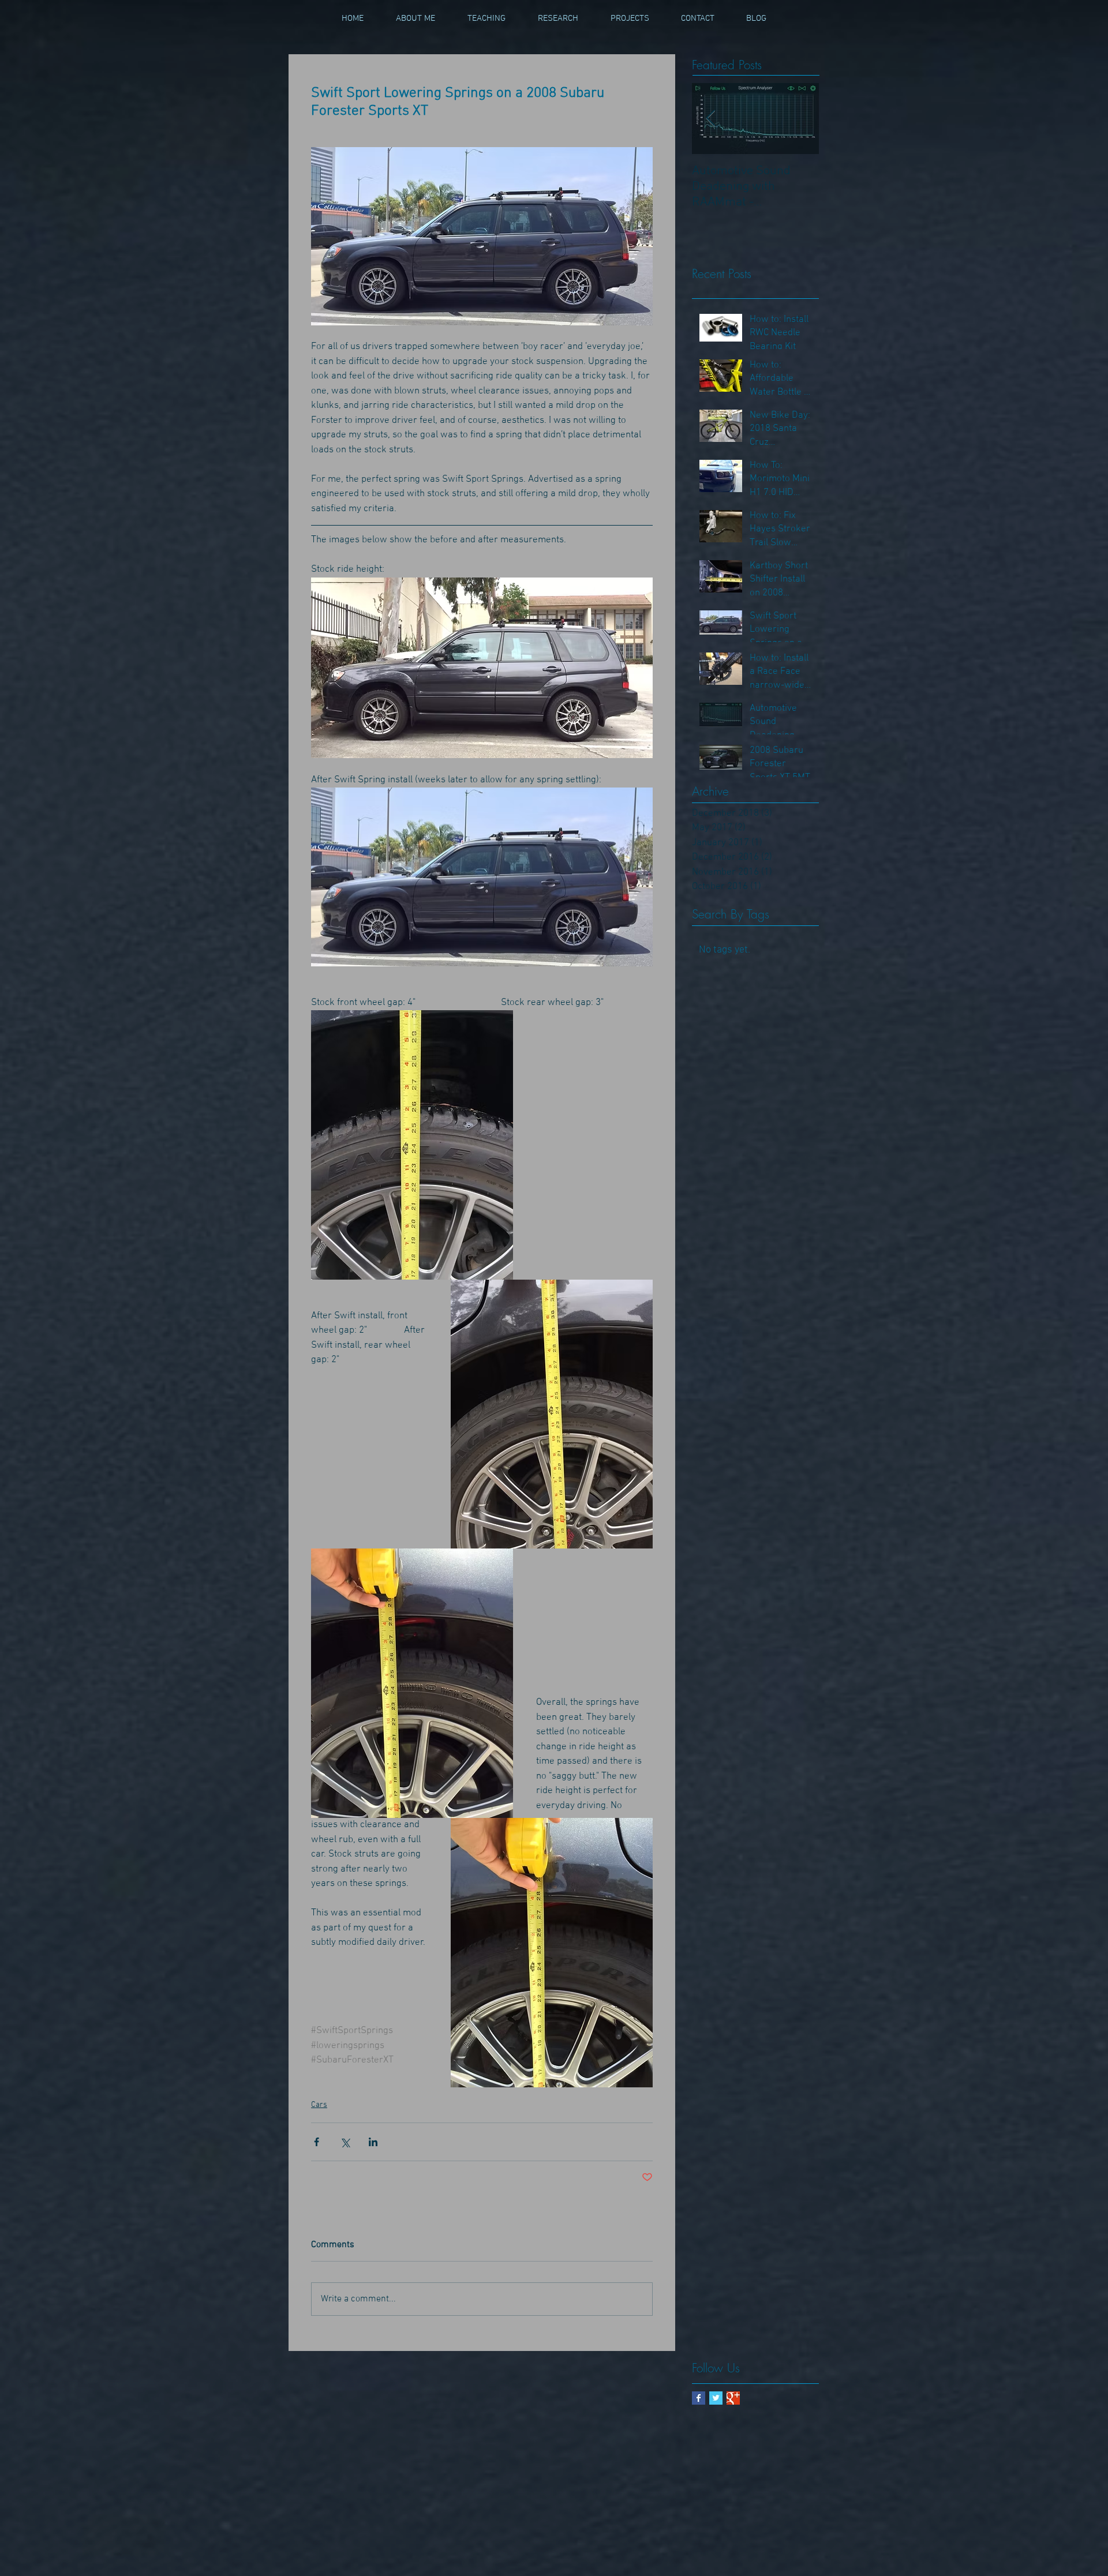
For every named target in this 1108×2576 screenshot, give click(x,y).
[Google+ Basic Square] (733, 2398)
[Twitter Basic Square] (716, 2398)
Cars (319, 2105)
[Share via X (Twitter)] (345, 2142)
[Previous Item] (710, 119)
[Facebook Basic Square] (699, 2398)
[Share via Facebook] (317, 2142)
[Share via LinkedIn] (373, 2142)
